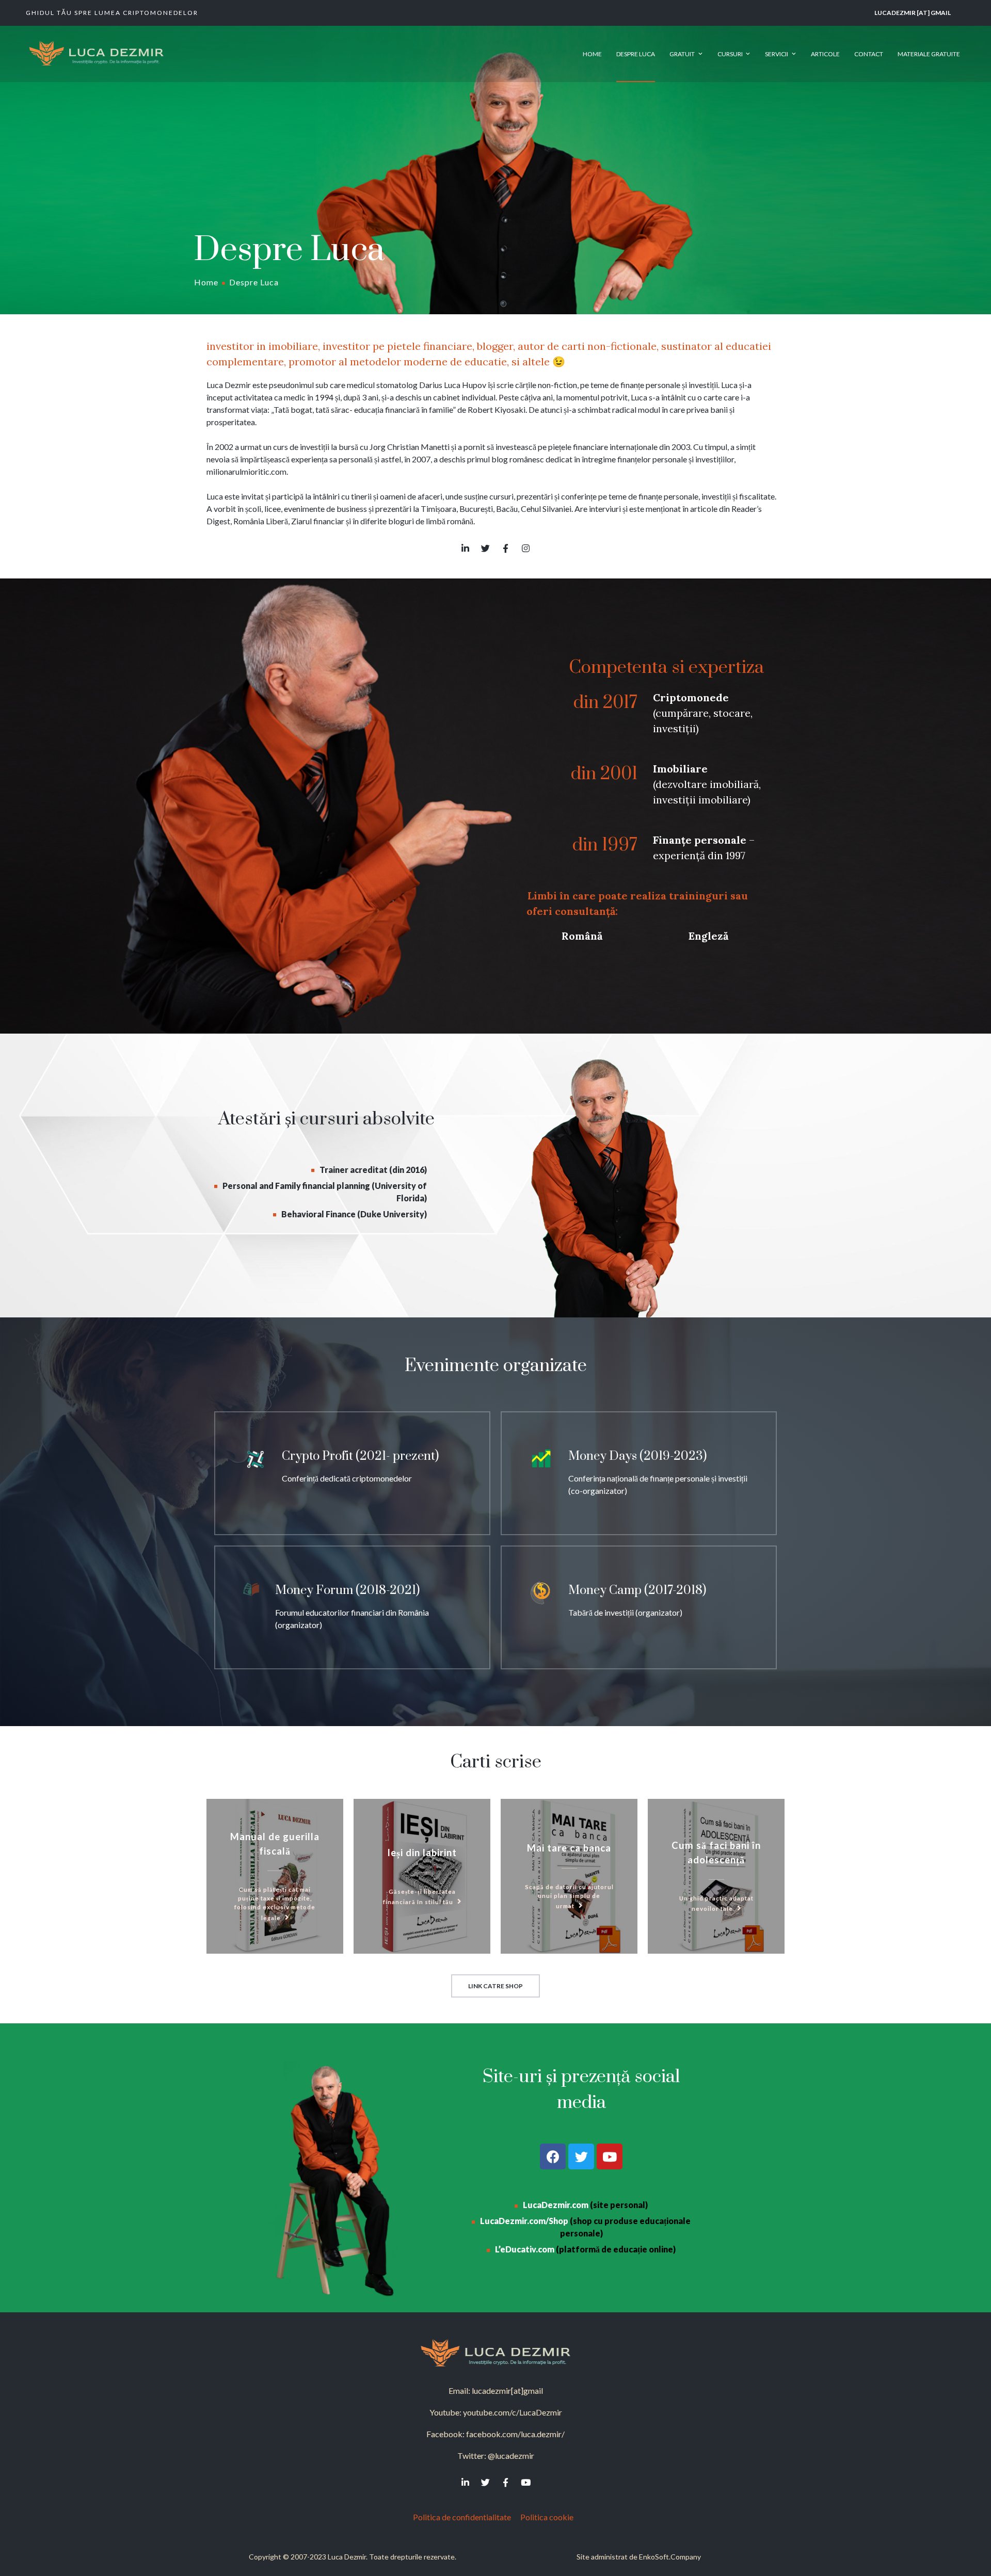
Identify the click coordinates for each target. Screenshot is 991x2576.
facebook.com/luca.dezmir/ (515, 2434)
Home (206, 282)
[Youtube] (610, 2156)
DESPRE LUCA (636, 54)
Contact (869, 54)
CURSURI (730, 54)
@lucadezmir (511, 2456)
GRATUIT (682, 54)
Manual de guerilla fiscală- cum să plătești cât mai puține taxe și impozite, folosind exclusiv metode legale (275, 1876)
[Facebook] (553, 2156)
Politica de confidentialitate (462, 2517)
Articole (825, 54)
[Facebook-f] (506, 548)
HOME (592, 54)
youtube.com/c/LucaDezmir (513, 2412)
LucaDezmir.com (556, 2205)
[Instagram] (526, 548)
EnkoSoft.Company (670, 2557)
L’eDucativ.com (525, 2249)
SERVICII (777, 54)
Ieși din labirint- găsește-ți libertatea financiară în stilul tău (422, 1876)
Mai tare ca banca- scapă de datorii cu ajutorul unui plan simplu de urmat (569, 1876)
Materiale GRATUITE (929, 54)
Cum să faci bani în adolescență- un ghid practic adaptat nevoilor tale (716, 1876)
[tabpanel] (645, 823)
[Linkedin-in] (466, 548)
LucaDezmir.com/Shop (525, 2221)
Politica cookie (549, 2517)
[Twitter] (486, 548)
